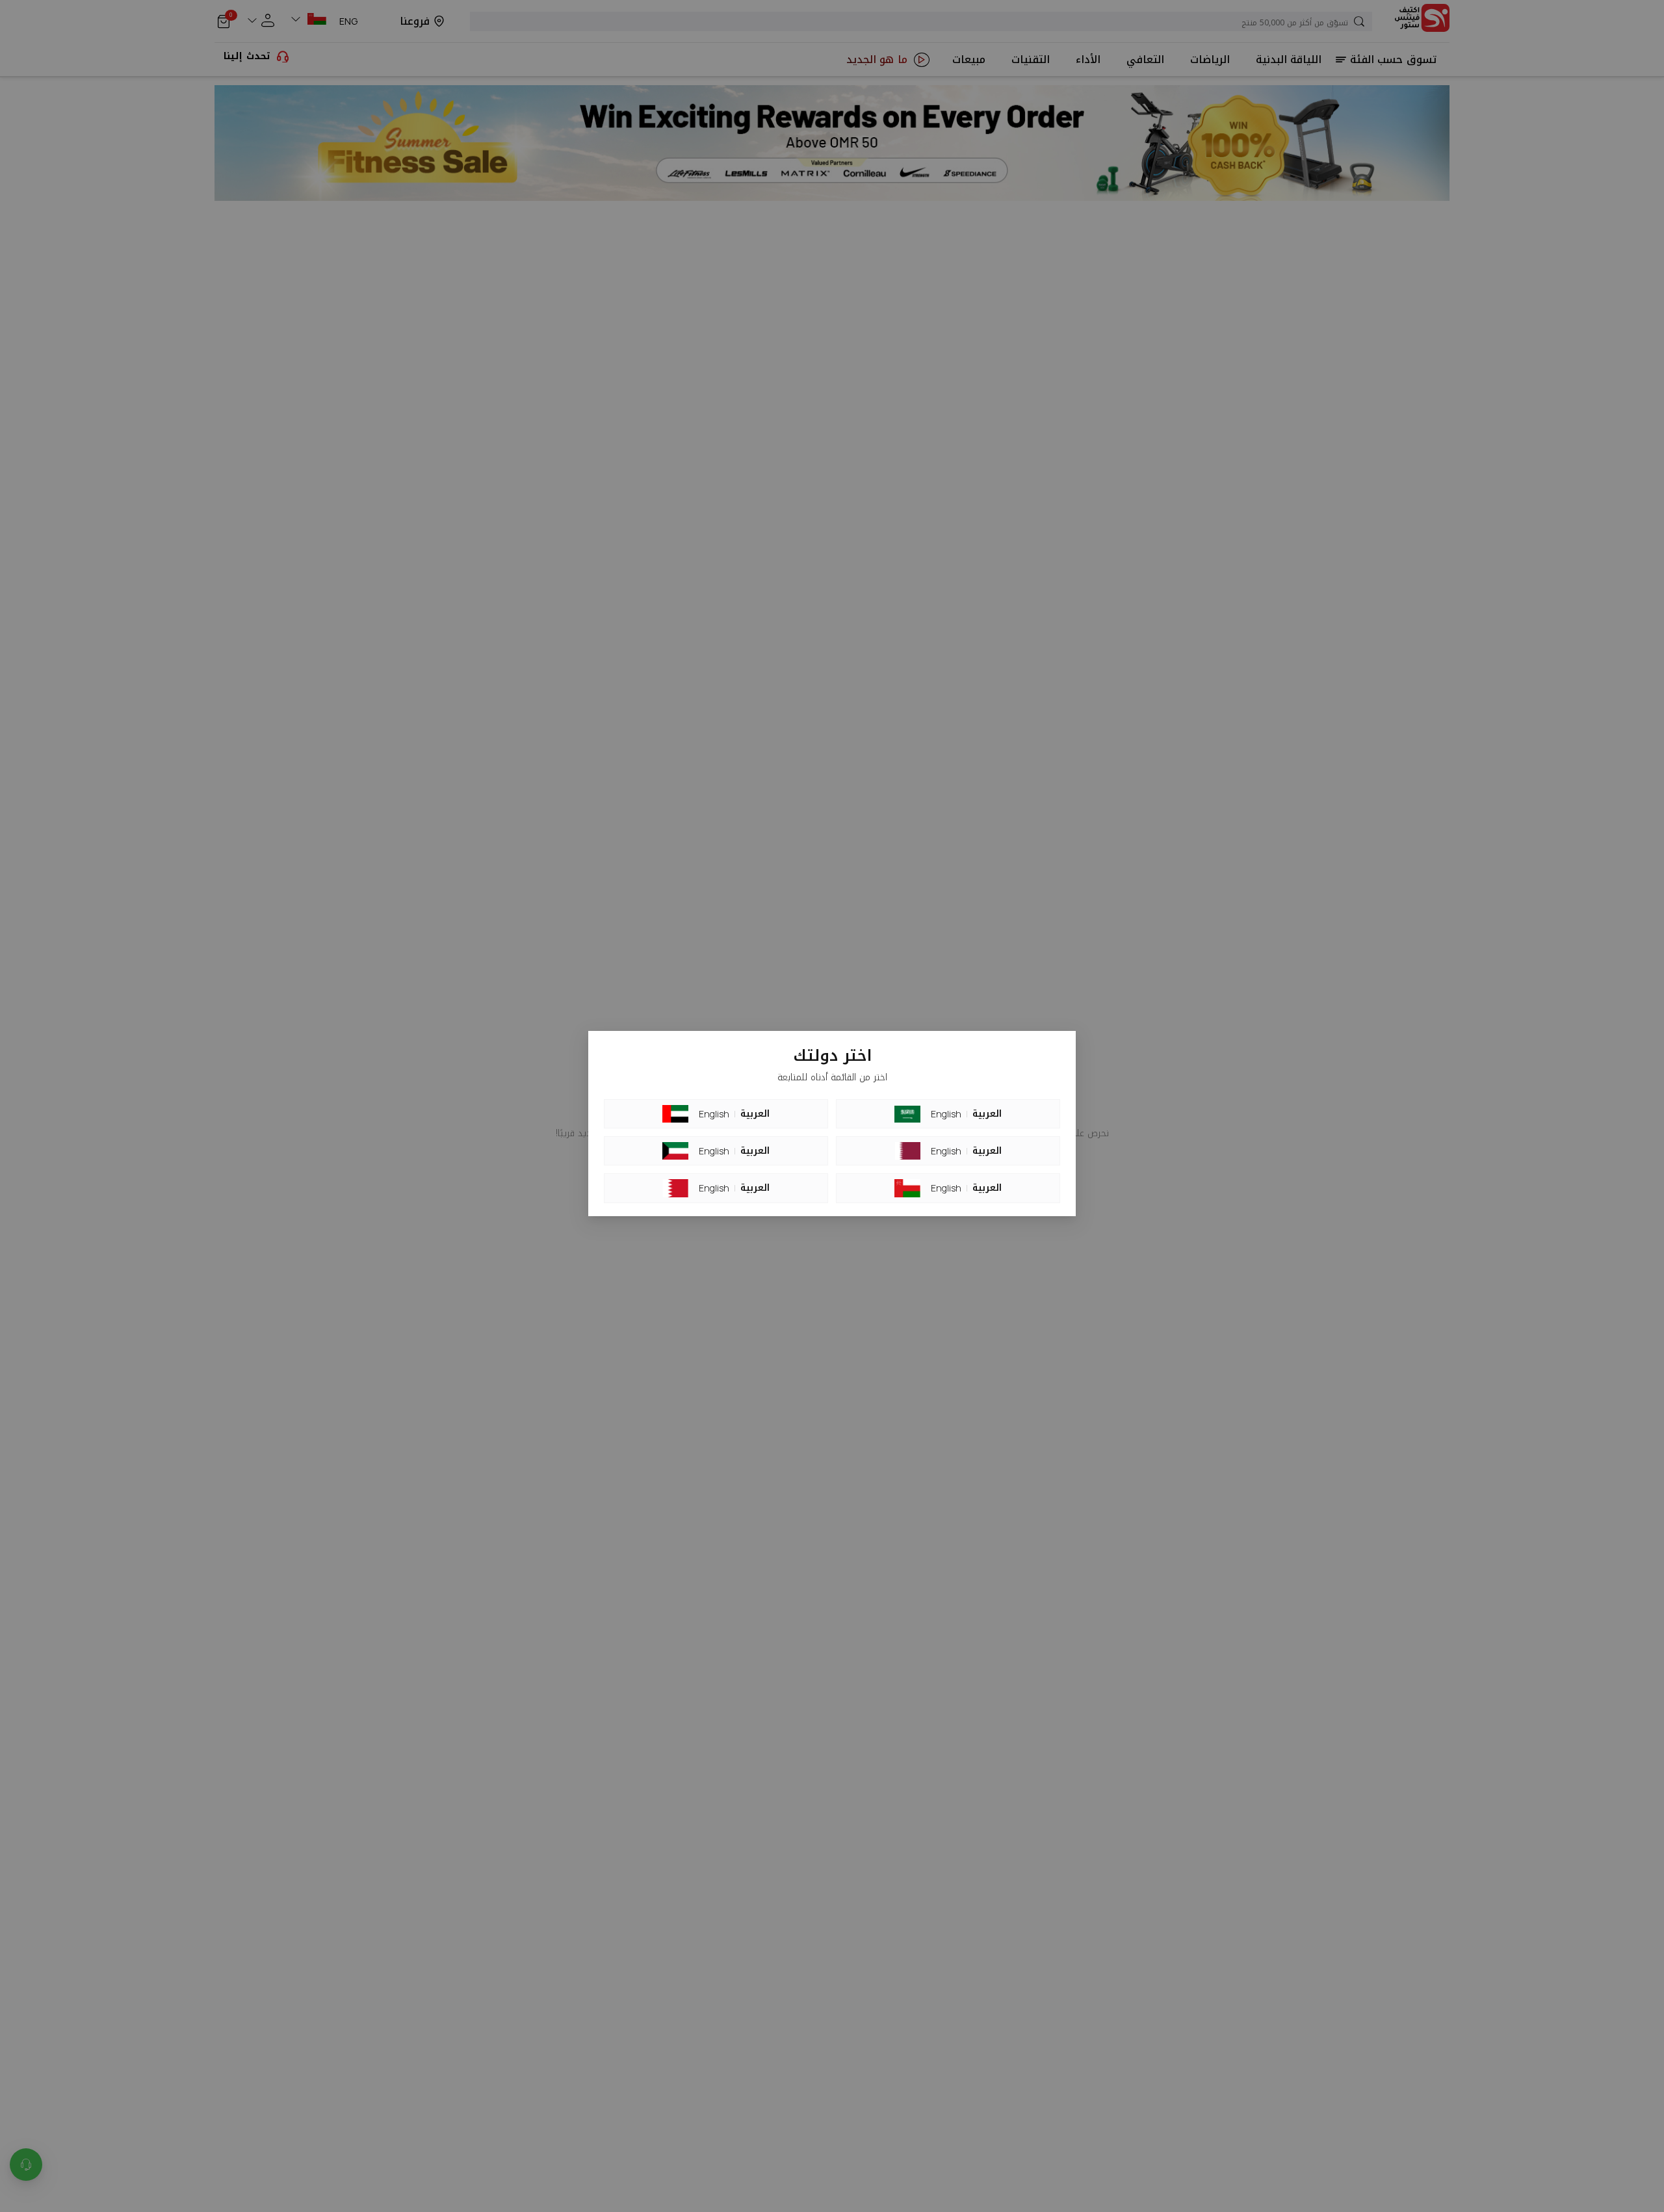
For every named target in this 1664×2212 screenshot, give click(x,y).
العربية (755, 1114)
